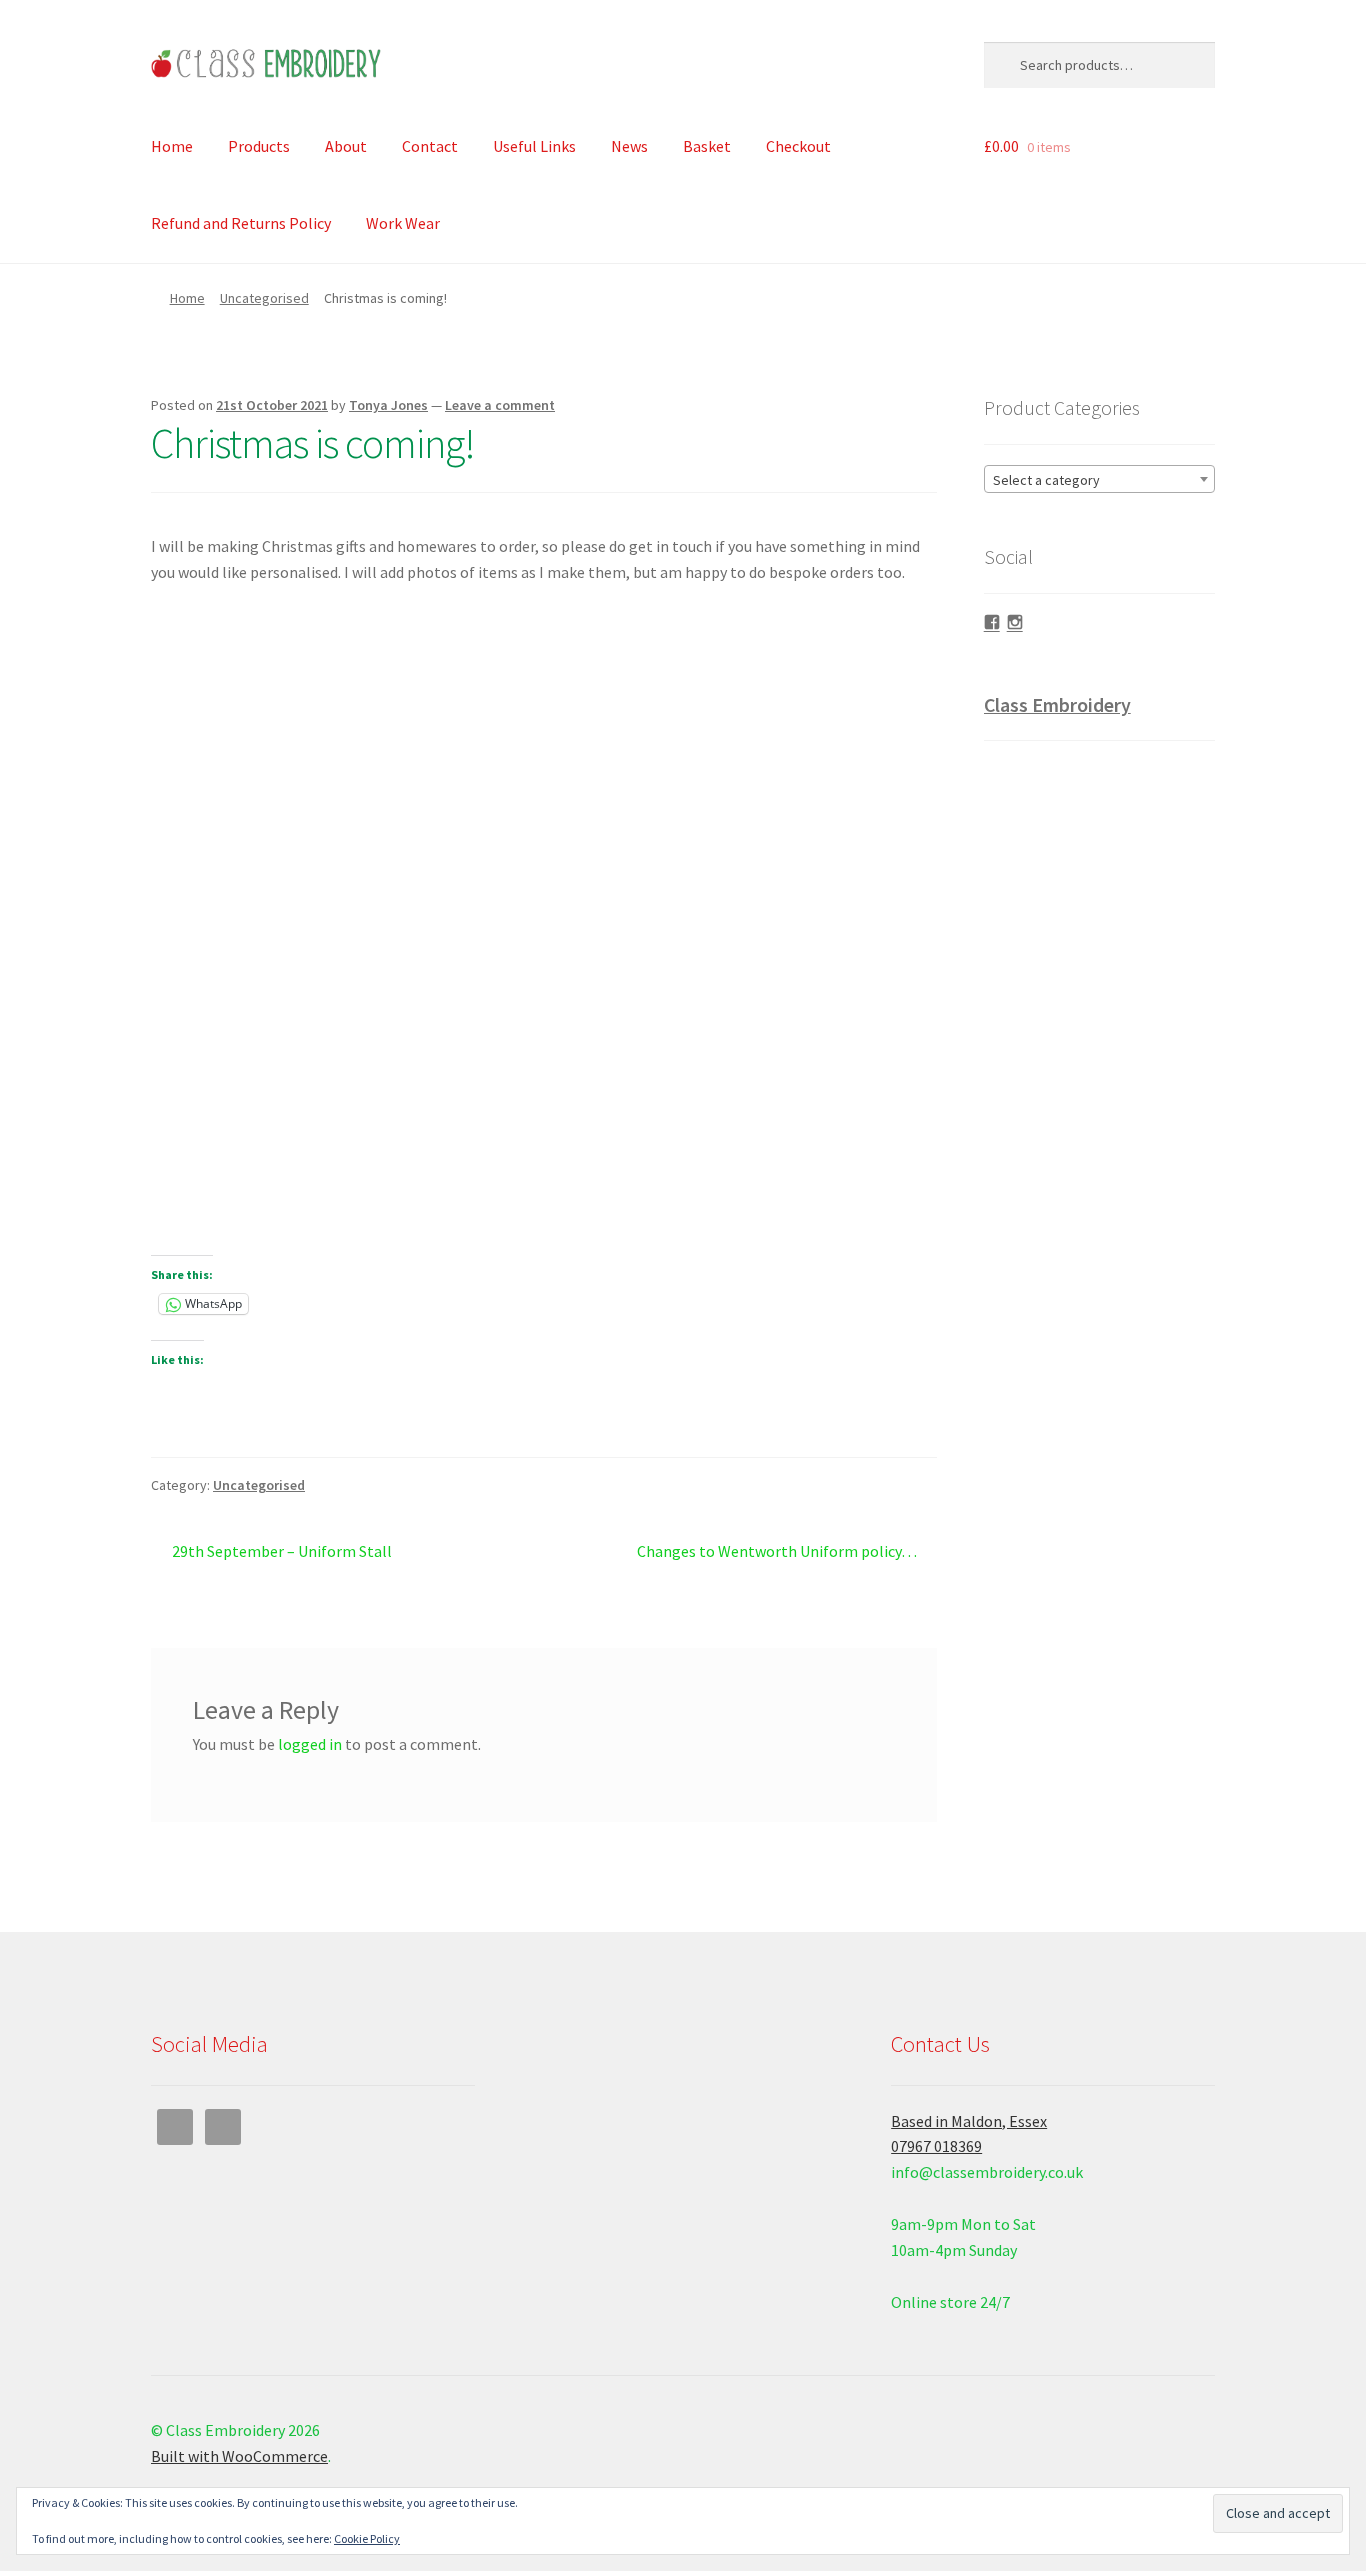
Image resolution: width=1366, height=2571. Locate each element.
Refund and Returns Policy (241, 223)
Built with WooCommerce (239, 2456)
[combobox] (1099, 479)
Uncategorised (264, 298)
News (629, 146)
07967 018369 (936, 2146)
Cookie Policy (367, 2538)
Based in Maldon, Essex (969, 2121)
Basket (707, 146)
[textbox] (1099, 480)
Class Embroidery (1057, 704)
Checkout (798, 146)
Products (259, 146)
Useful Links (534, 146)
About (346, 146)
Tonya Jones (388, 405)
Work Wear (403, 223)
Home (172, 146)
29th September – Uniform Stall (281, 1552)
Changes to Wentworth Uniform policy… (777, 1552)
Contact (430, 146)
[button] (169, 905)
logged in (310, 1744)
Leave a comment (500, 405)
